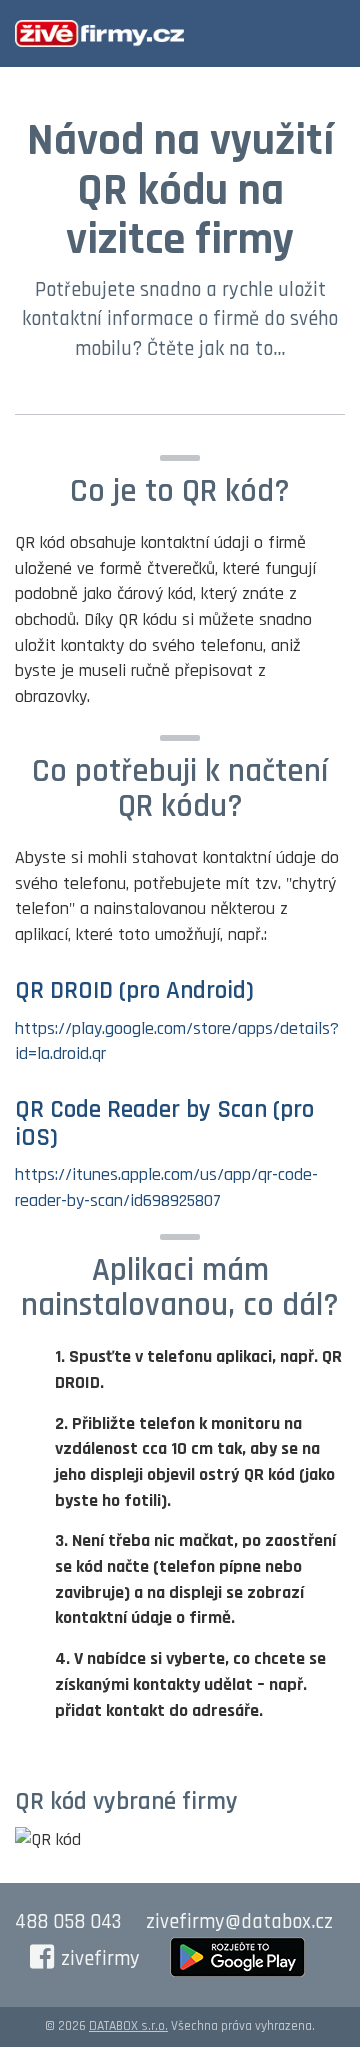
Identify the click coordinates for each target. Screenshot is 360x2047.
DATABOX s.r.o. (128, 2026)
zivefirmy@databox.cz (239, 1922)
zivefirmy (100, 1959)
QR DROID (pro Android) (134, 991)
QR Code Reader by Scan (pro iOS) (164, 1124)
